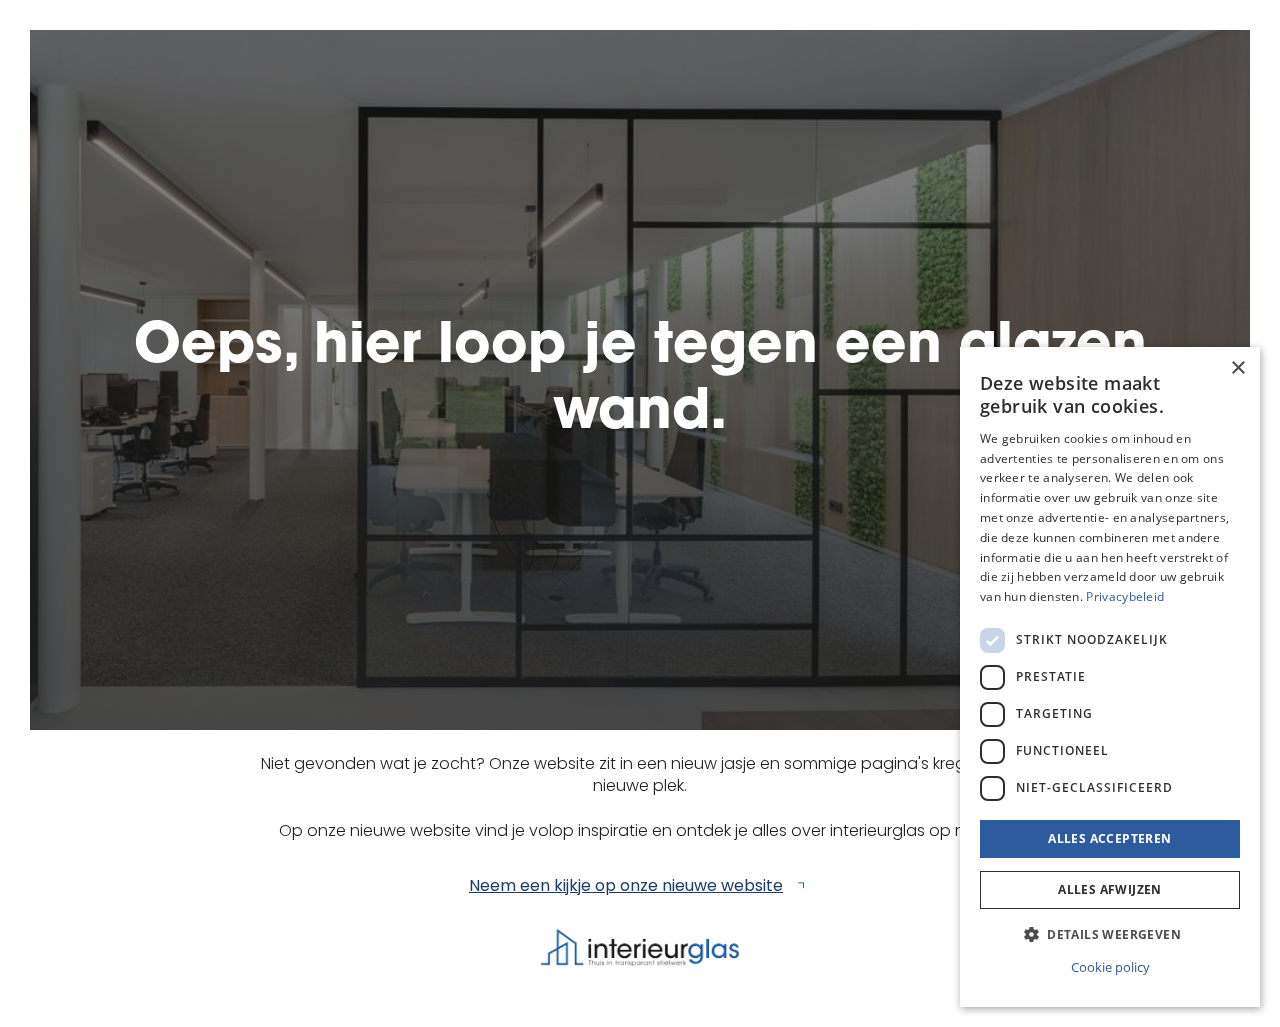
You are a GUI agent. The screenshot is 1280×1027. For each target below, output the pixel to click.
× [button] (1237, 368)
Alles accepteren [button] (1109, 838)
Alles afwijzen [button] (1110, 889)
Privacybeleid (1125, 596)
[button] (1110, 934)
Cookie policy (1110, 967)
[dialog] (1110, 677)
